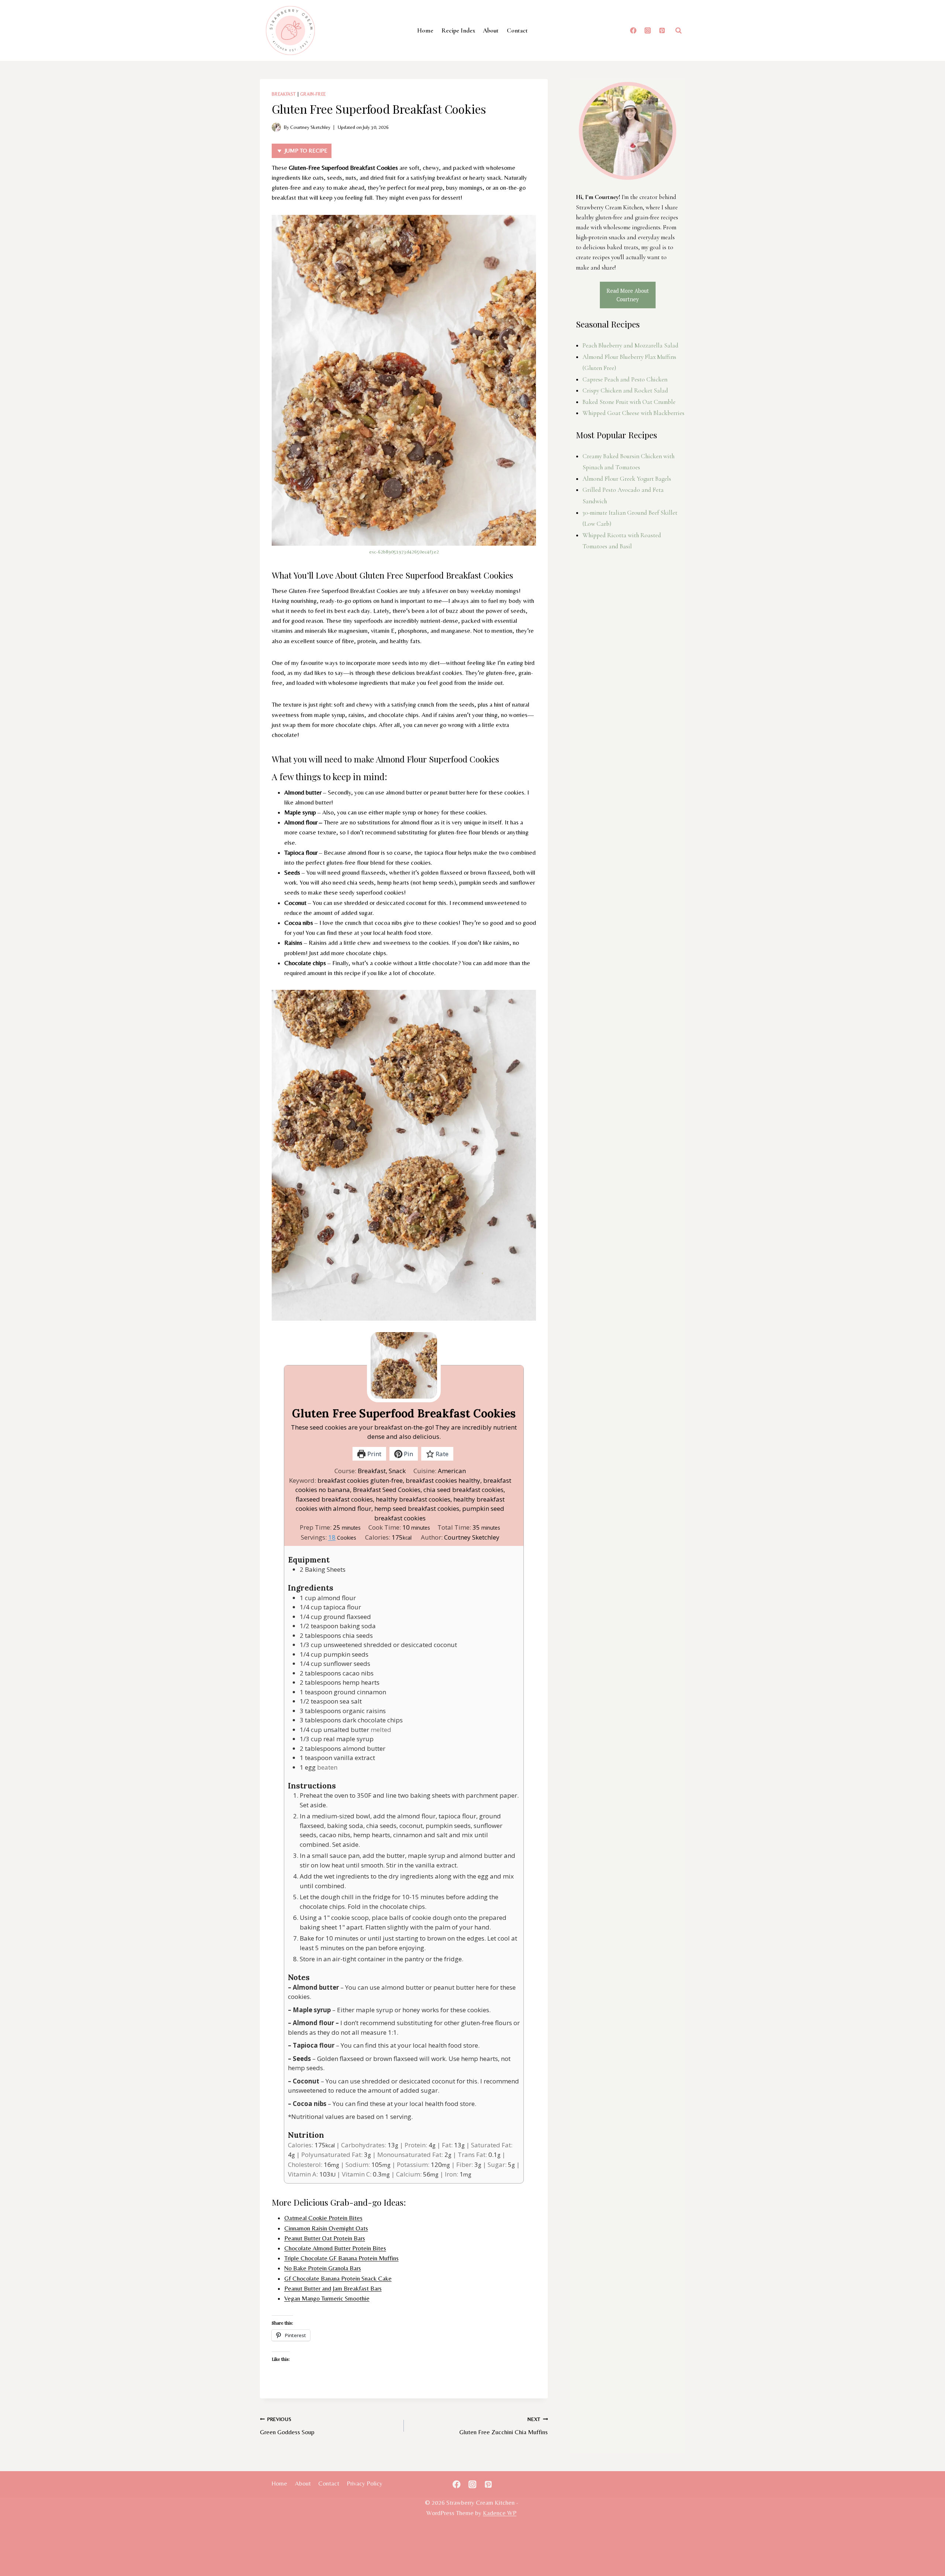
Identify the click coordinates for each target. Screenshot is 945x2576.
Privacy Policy (365, 2483)
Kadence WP (500, 2513)
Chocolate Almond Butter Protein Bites (335, 2248)
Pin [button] (408, 1454)
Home (425, 30)
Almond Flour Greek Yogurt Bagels (627, 479)
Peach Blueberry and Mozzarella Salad (630, 345)
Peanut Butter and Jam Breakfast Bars (333, 2288)
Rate (441, 1454)
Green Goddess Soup (287, 2426)
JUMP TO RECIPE (305, 150)
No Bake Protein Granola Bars (323, 2268)
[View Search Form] (678, 31)
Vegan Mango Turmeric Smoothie (327, 2298)
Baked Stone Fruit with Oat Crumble (629, 402)
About (491, 30)
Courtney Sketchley (310, 127)
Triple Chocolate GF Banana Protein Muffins (341, 2258)
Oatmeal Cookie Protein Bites (323, 2218)
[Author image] (276, 127)
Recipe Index (458, 30)
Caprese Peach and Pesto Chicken (625, 379)
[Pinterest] (662, 31)
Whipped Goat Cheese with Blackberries (633, 413)
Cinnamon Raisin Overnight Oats (326, 2228)
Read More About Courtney (628, 295)
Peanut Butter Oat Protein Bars (325, 2238)
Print (374, 1454)
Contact (517, 30)
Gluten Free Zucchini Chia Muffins (504, 2426)
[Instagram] (647, 31)
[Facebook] (633, 31)
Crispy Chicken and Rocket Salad (625, 390)
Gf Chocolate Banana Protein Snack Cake (338, 2278)
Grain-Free (313, 94)
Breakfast (284, 94)
